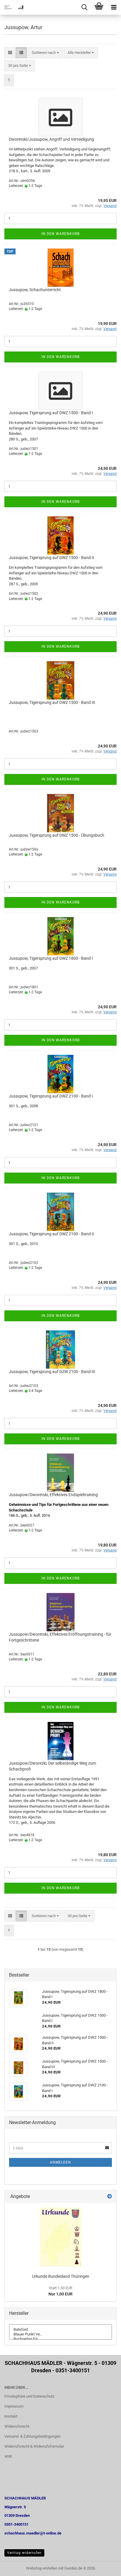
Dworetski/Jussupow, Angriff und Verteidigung (51, 139)
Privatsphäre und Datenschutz (29, 2396)
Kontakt (11, 2416)
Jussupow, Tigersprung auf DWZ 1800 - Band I (51, 958)
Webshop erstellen (42, 2568)
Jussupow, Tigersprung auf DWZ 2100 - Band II (51, 1234)
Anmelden (60, 2162)
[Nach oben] (105, 2567)
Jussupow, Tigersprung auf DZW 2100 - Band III (52, 1372)
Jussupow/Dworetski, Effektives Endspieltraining (53, 1495)
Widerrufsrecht (17, 2426)
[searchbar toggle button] (84, 7)
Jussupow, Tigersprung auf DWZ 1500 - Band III (52, 702)
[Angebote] (110, 2197)
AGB (8, 2456)
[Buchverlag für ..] (60, 2339)
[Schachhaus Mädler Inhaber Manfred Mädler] (12, 7)
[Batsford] (60, 2330)
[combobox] (45, 53)
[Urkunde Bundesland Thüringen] (60, 2237)
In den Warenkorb (60, 234)
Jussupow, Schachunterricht (35, 290)
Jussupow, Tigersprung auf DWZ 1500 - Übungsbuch (57, 835)
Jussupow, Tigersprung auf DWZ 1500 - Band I (51, 413)
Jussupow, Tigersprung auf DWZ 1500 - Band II (51, 558)
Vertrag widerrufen (24, 2553)
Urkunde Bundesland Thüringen (61, 2276)
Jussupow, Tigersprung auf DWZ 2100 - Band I (51, 1096)
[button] (10, 53)
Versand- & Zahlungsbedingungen (32, 2436)
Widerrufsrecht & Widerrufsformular (34, 2446)
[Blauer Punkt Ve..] (60, 2334)
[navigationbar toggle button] (114, 7)
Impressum (14, 2406)
